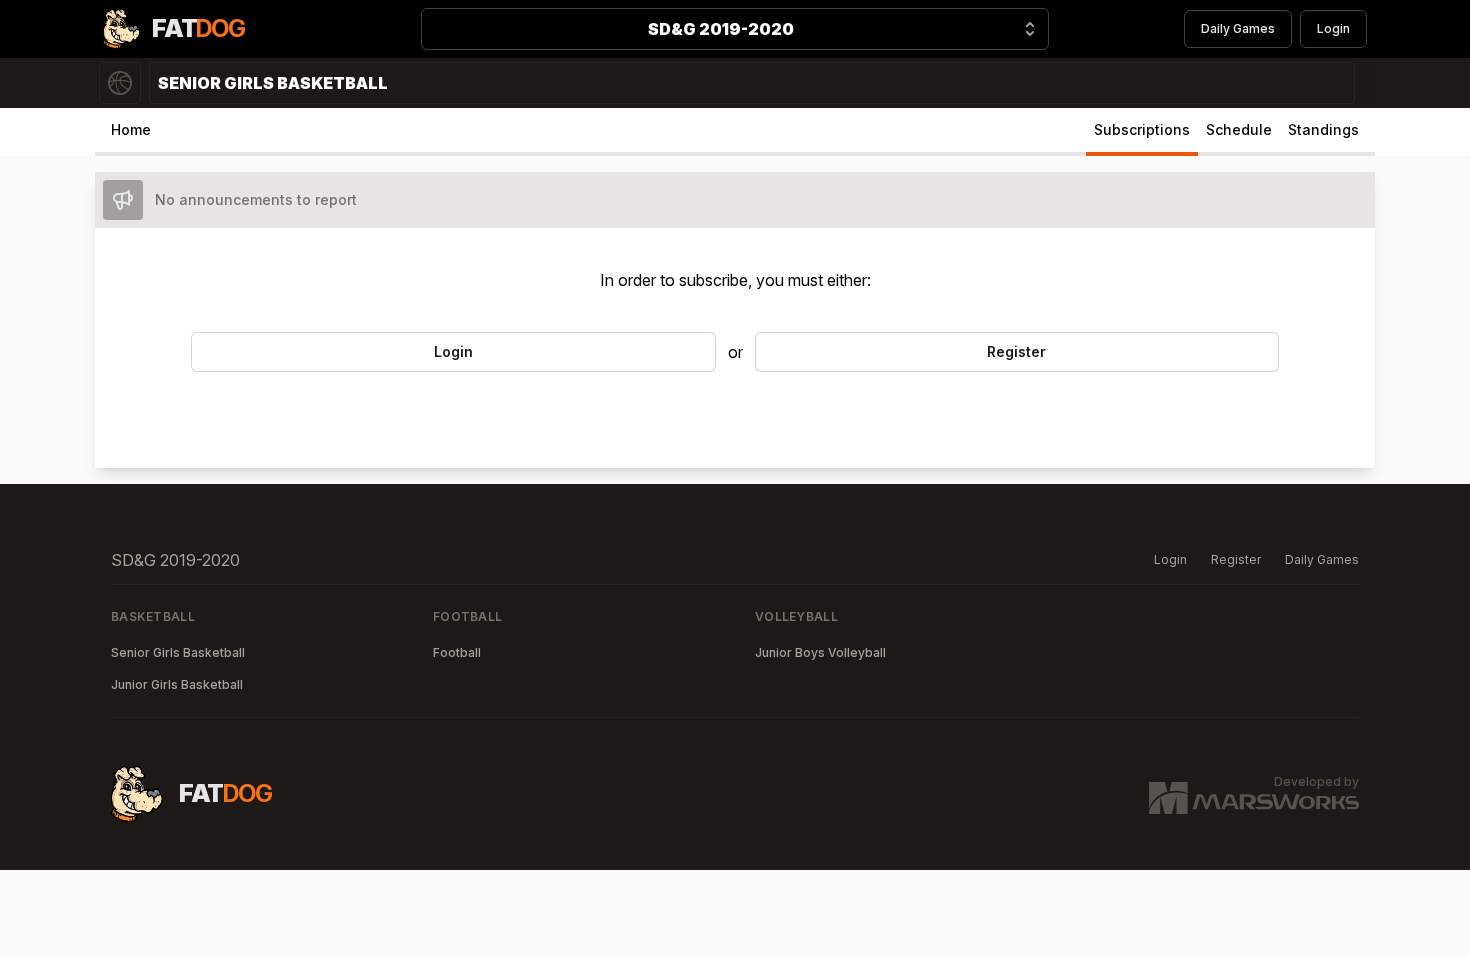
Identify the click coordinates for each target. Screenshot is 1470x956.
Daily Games (1238, 28)
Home (131, 129)
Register (1236, 559)
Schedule (1239, 129)
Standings (1323, 129)
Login (1333, 28)
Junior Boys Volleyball (820, 652)
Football (457, 652)
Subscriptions (1142, 129)
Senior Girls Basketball (178, 652)
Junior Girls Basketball (177, 684)
